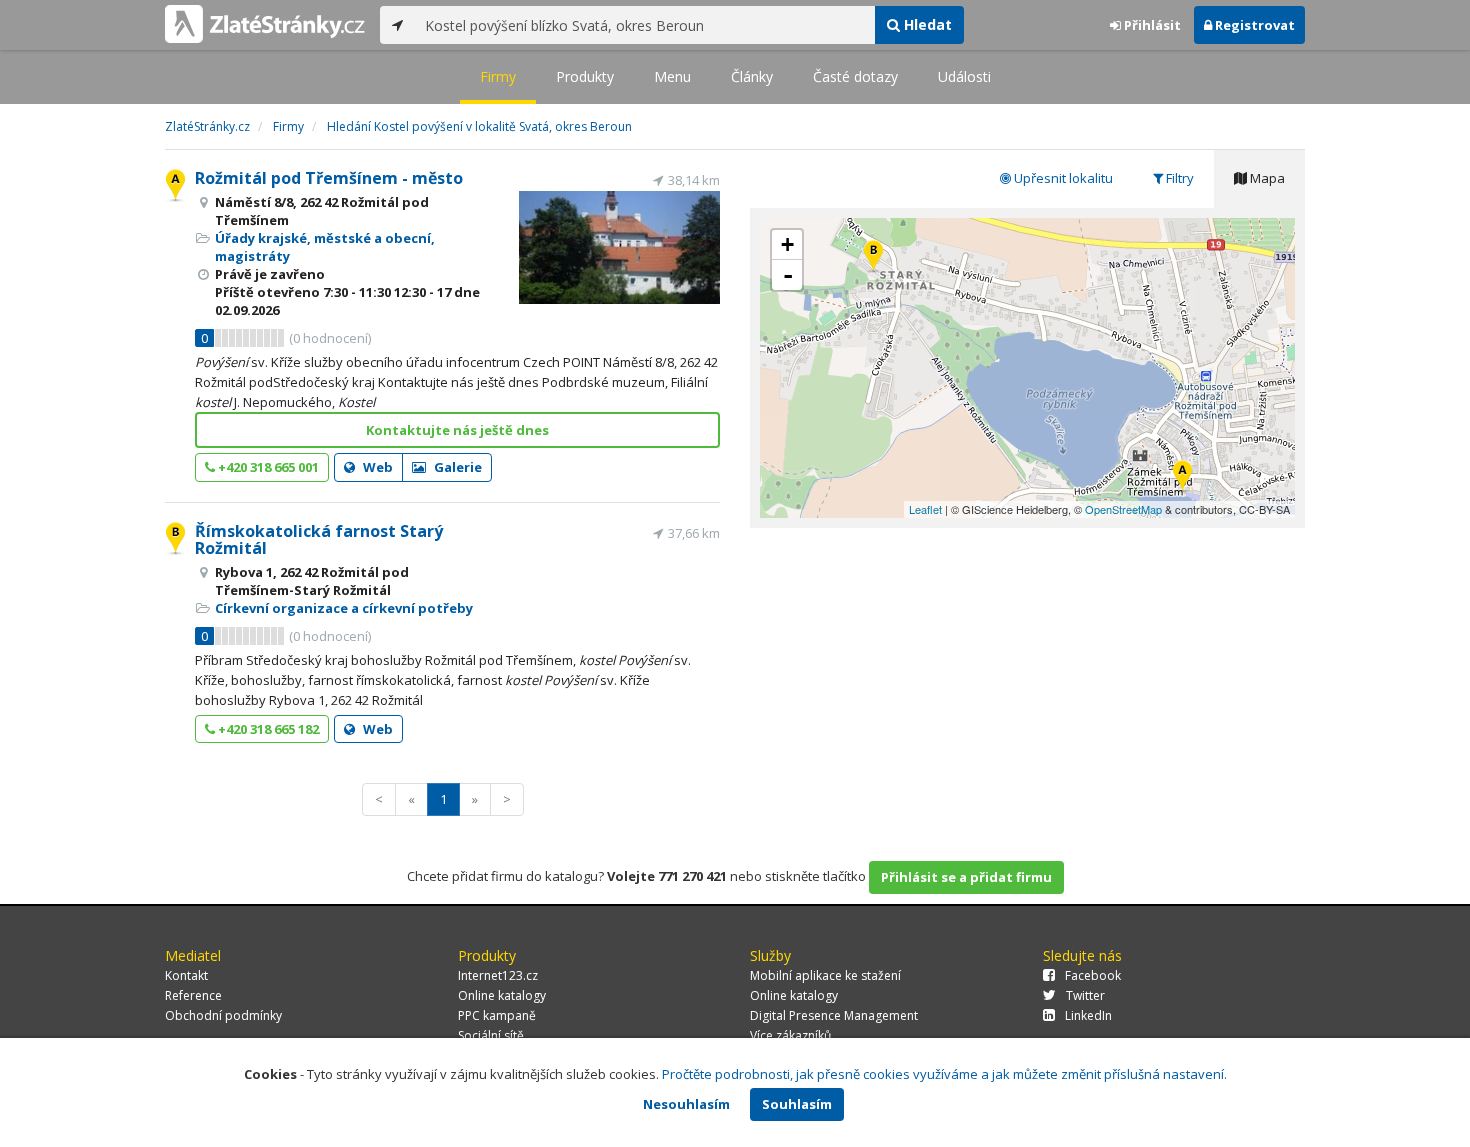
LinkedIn (1088, 1015)
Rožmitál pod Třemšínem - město (329, 178)
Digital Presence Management (834, 1015)
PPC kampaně (497, 1015)
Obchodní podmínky (223, 1015)
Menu (672, 76)
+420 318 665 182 (267, 729)
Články (752, 76)
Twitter (1085, 995)
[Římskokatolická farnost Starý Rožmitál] (873, 257)
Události (964, 76)
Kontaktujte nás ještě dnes (457, 430)
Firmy (498, 76)
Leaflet (925, 509)
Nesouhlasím (686, 1104)
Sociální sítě (491, 1035)
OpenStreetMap (1123, 509)
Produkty (585, 76)
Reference (193, 995)
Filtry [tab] (1178, 178)
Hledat (926, 24)
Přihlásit (1151, 25)
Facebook (1093, 975)
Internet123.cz (498, 975)
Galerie (456, 467)
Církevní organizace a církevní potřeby (344, 608)
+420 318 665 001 (267, 467)
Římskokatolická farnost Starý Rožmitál (319, 540)
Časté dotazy (855, 76)
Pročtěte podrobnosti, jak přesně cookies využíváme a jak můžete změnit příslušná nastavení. (944, 1074)
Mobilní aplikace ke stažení (825, 975)
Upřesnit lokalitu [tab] (1062, 178)
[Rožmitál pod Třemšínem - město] (1182, 477)
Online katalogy (502, 995)
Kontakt (186, 975)
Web (376, 467)
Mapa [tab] (1266, 178)
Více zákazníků (790, 1035)
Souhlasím (797, 1104)
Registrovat (1253, 25)
